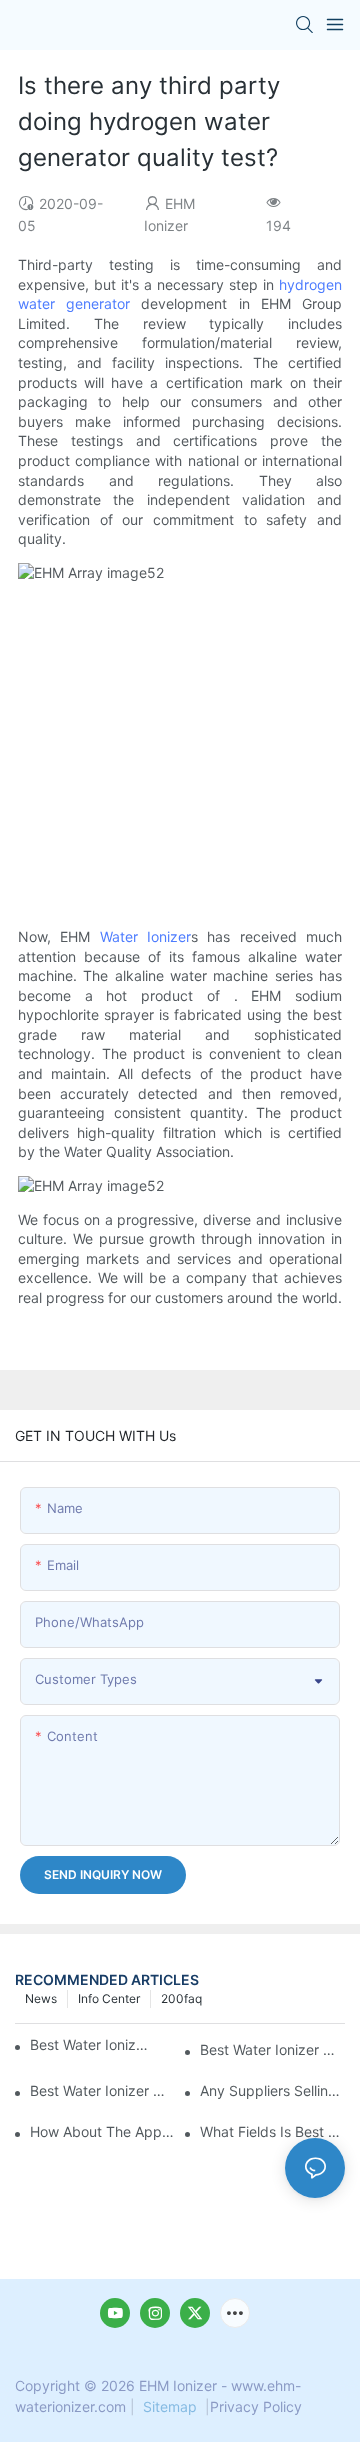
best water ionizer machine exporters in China (272, 2049)
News (41, 1998)
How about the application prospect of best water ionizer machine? (102, 2131)
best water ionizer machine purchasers (90, 2044)
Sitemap (170, 2406)
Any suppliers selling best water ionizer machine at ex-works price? (272, 2090)
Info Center (109, 1998)
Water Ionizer (145, 936)
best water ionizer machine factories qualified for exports (102, 2090)
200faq (181, 1998)
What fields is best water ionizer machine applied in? (272, 2131)
